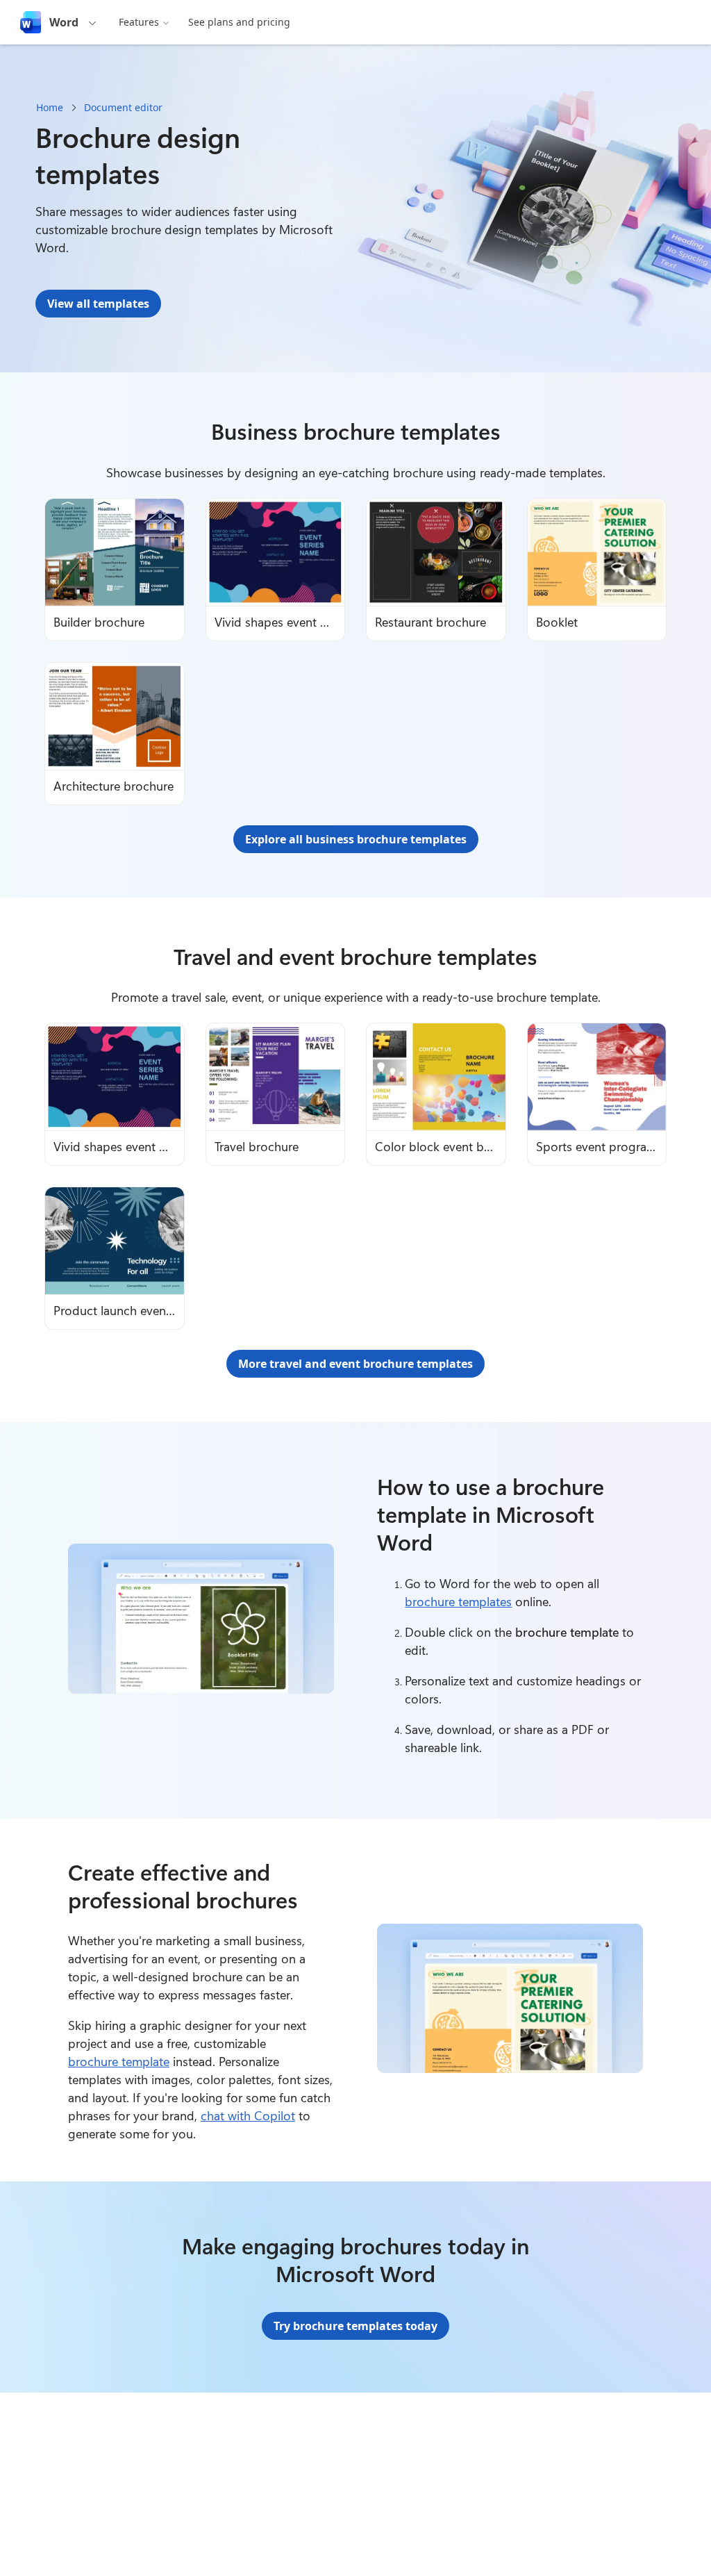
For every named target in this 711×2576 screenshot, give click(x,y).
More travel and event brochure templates (355, 1364)
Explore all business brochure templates (356, 839)
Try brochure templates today (355, 2326)
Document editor (123, 107)
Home (50, 107)
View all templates (98, 304)
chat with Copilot (248, 2115)
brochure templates (458, 1601)
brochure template (119, 2061)
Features (139, 22)
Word (64, 22)
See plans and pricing (239, 22)
